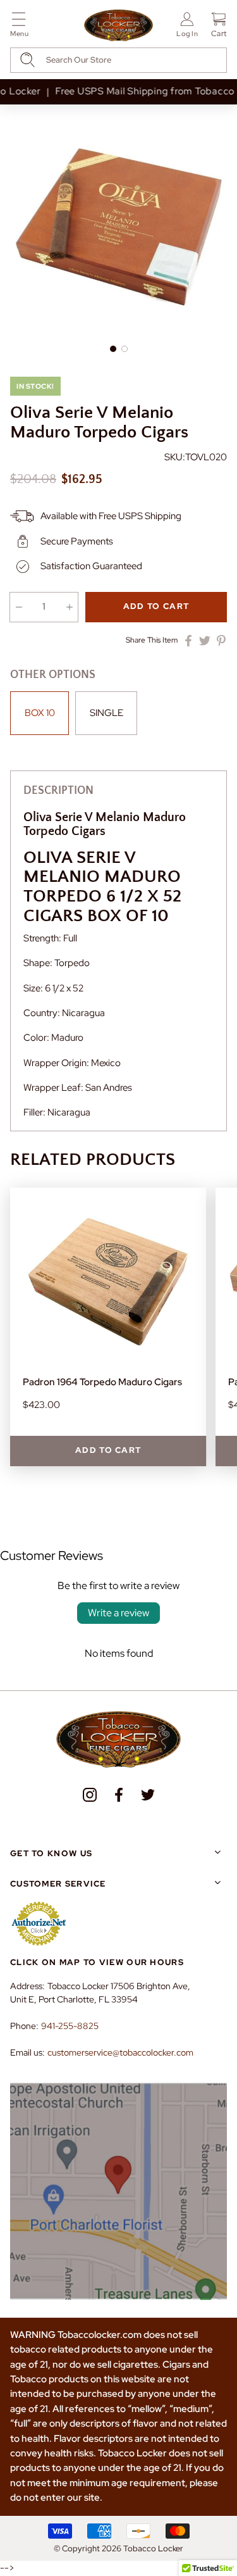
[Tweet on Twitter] (205, 641)
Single (106, 713)
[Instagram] (90, 1795)
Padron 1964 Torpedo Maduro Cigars (102, 1382)
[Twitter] (148, 1795)
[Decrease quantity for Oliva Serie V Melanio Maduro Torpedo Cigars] (19, 607)
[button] (19, 27)
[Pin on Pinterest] (221, 641)
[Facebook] (119, 1795)
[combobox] (118, 60)
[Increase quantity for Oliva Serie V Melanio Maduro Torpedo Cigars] (69, 607)
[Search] (27, 60)
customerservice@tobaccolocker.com (120, 2052)
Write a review (118, 1613)
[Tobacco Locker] (119, 26)
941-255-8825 (70, 2026)
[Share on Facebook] (188, 641)
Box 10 (40, 713)
